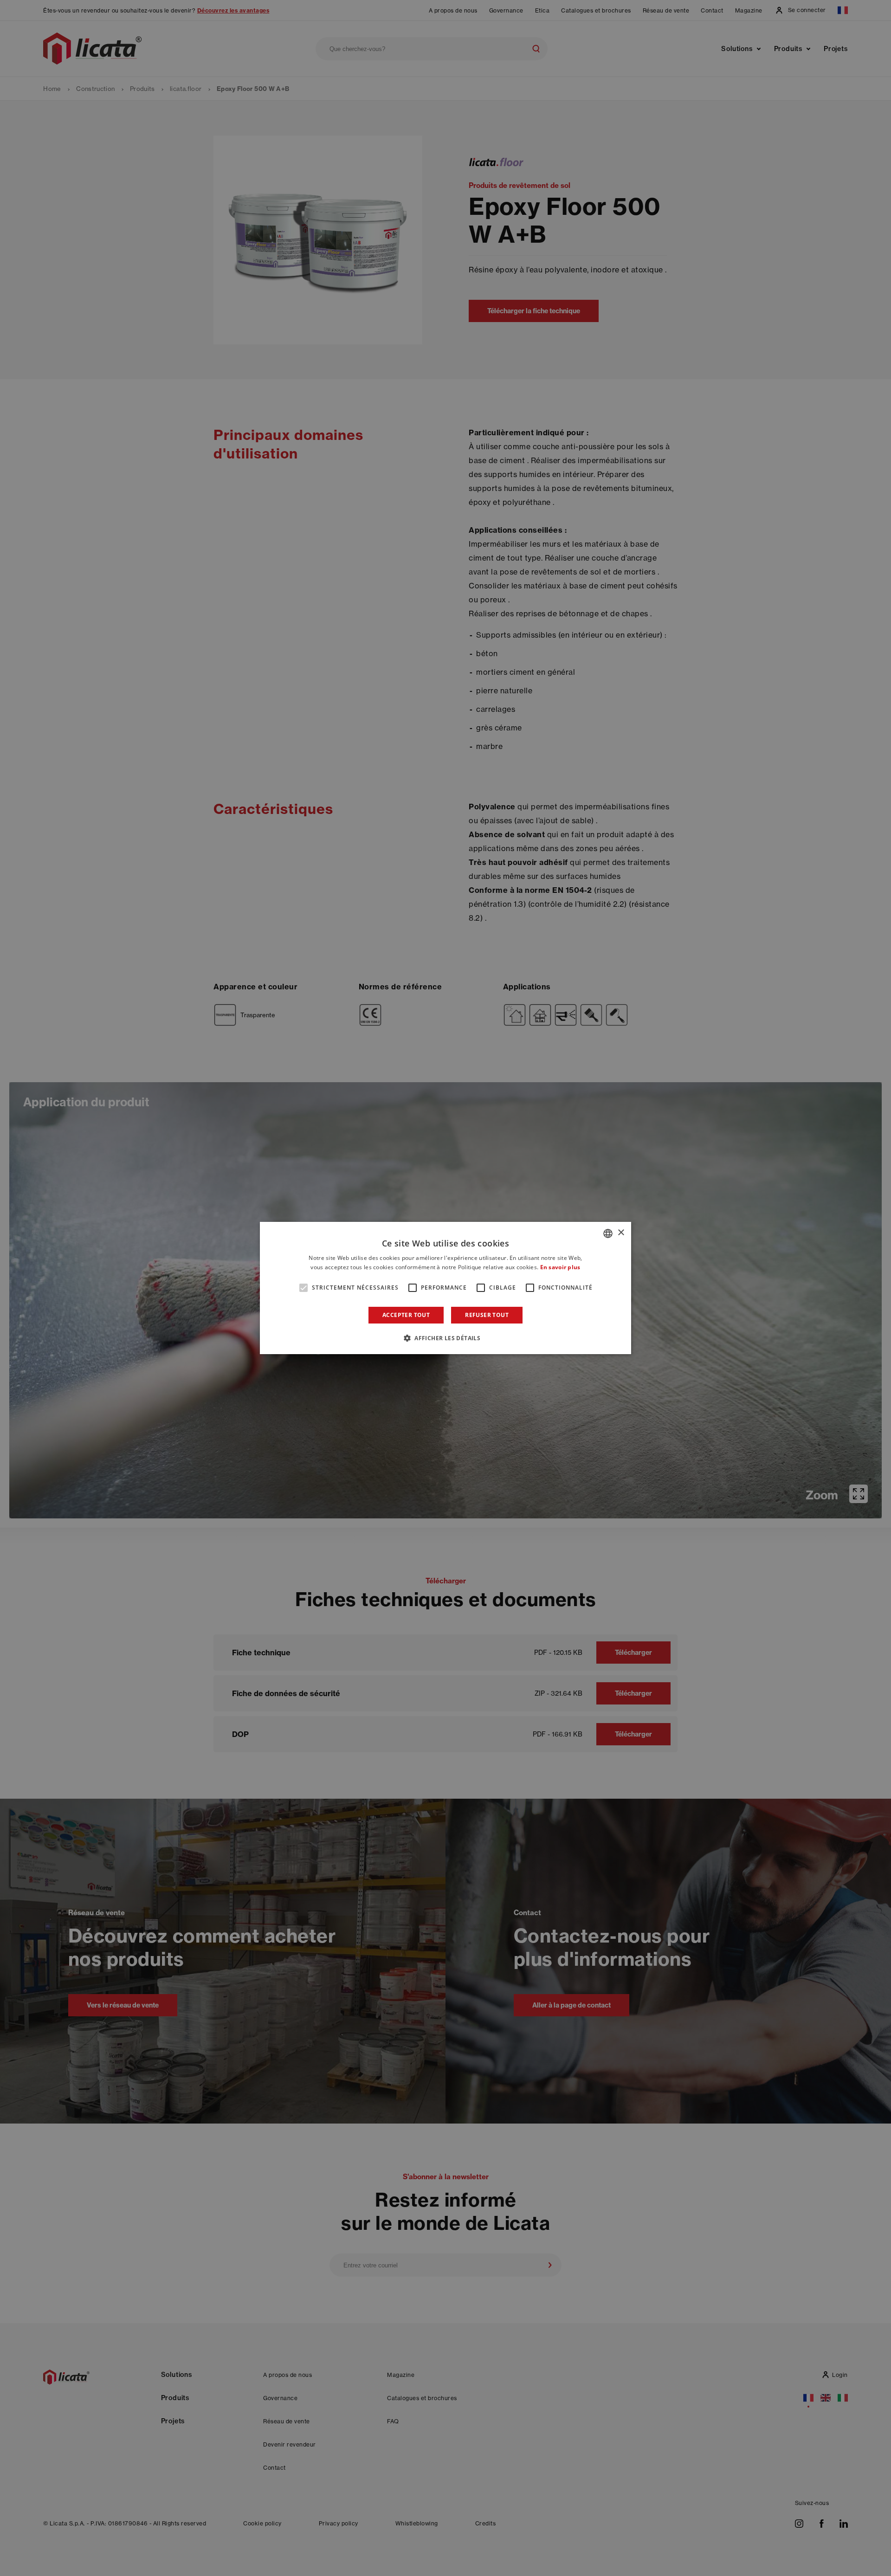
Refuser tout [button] (487, 1315)
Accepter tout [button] (406, 1315)
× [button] (621, 1233)
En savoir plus (560, 1267)
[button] (445, 1338)
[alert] (445, 1288)
